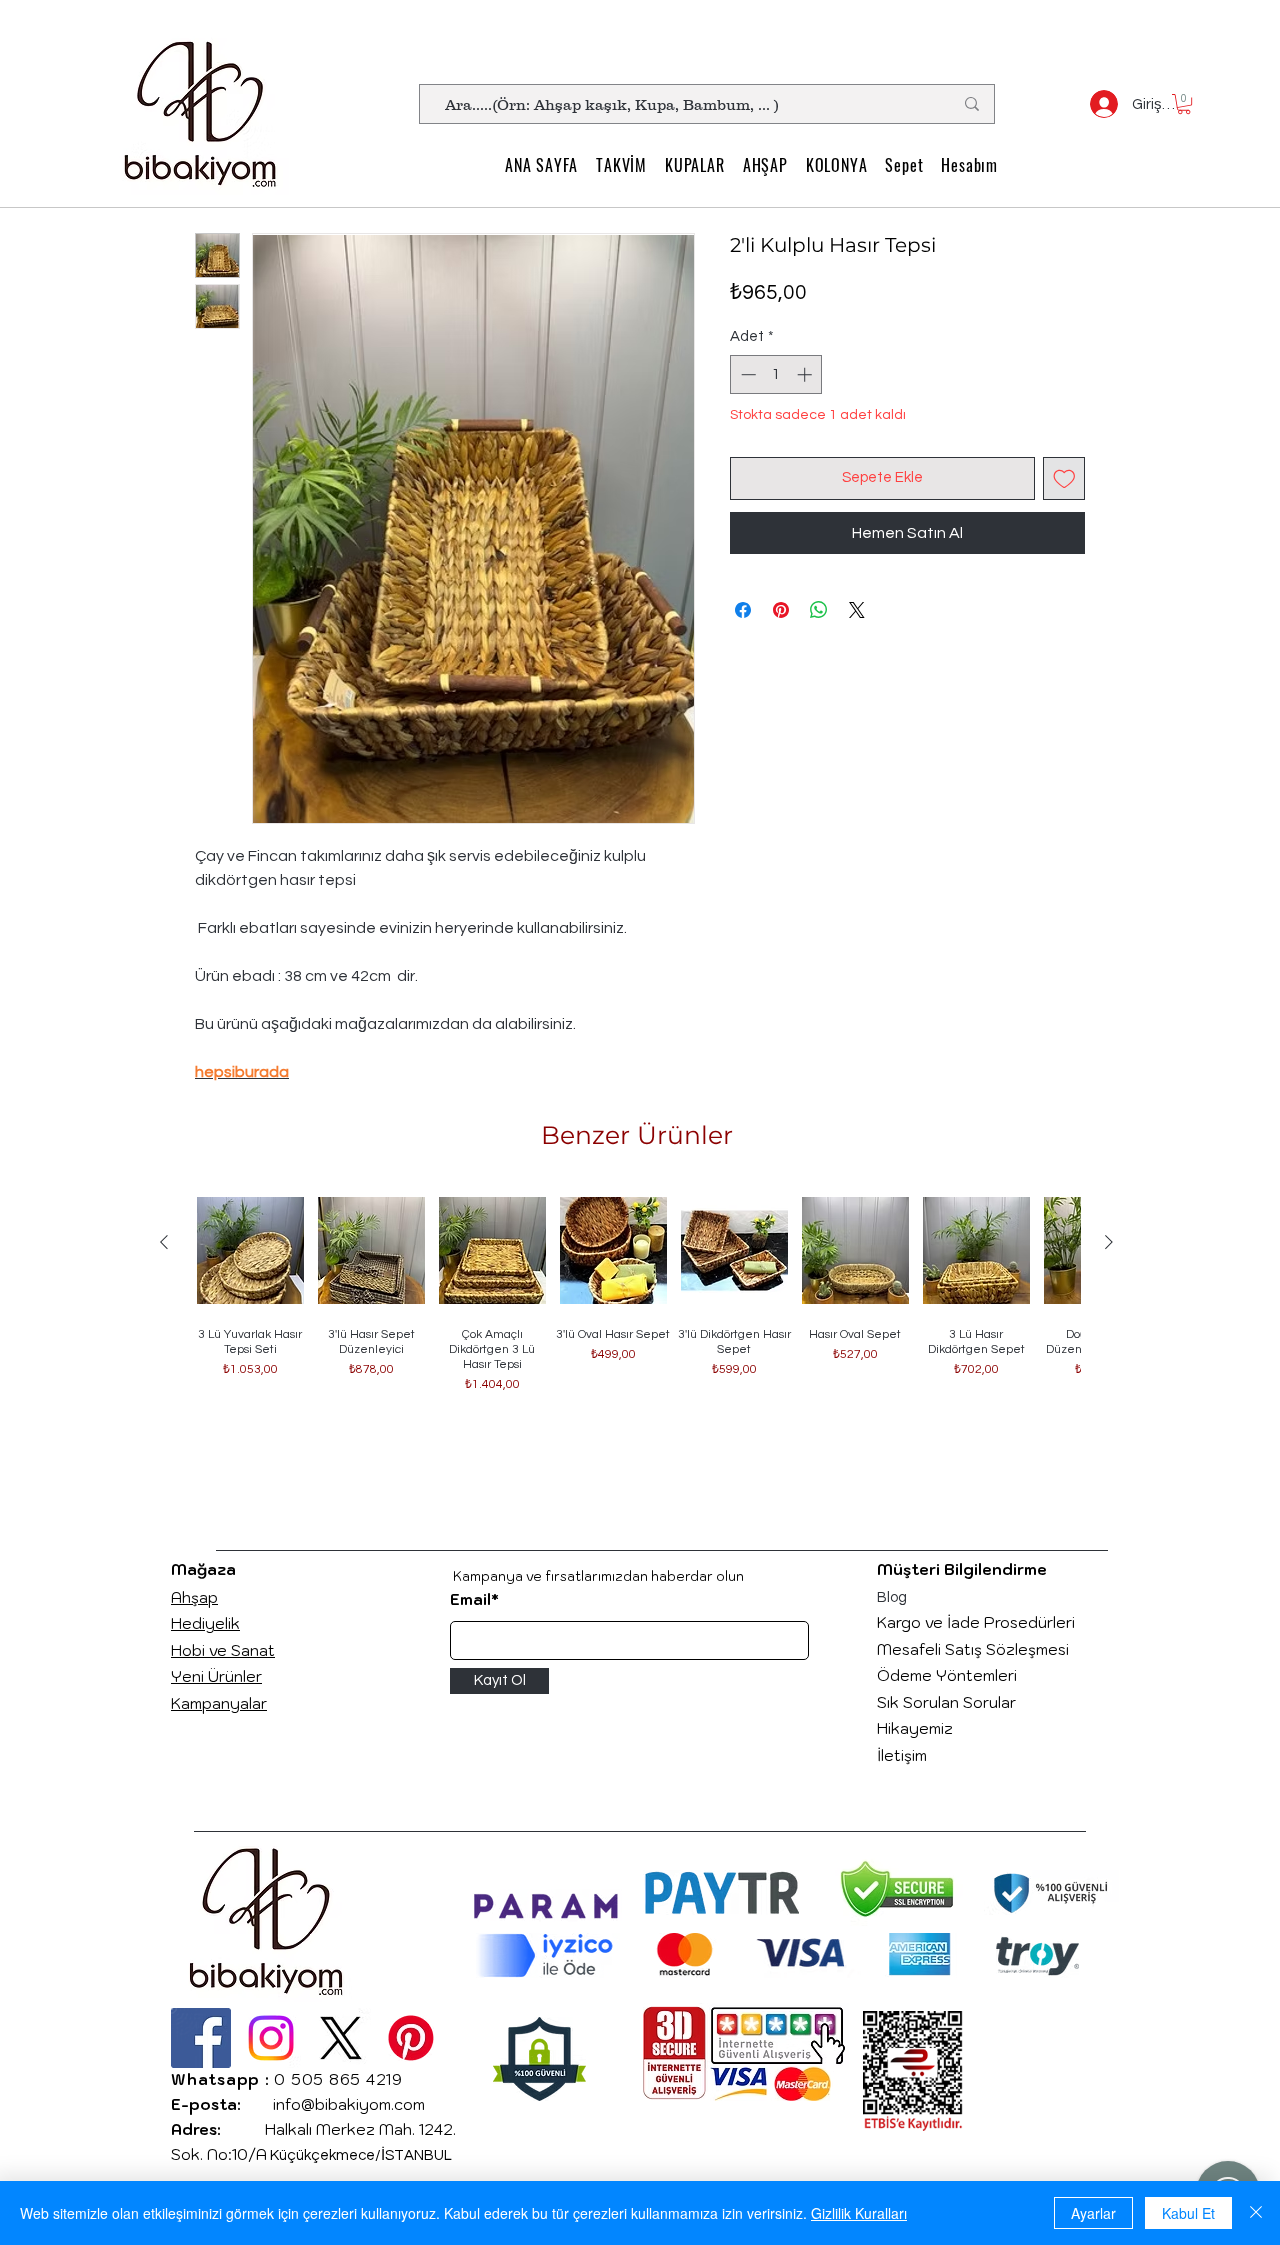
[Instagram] (271, 2038)
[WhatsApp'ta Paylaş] (819, 610)
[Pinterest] (411, 2038)
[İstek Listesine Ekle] (1064, 478)
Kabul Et (1188, 2213)
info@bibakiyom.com (349, 2104)
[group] (636, 1330)
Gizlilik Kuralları (859, 2213)
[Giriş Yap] (1096, 104)
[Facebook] (201, 2038)
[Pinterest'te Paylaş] (781, 610)
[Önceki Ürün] (164, 1242)
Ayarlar (1093, 2213)
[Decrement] (746, 374)
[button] (1184, 104)
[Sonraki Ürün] (1109, 1242)
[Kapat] (1256, 2213)
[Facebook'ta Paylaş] (743, 610)
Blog (892, 1597)
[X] (341, 2038)
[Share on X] (857, 610)
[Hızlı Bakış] (250, 1250)
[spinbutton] (776, 374)
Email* (474, 1599)
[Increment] (806, 374)
